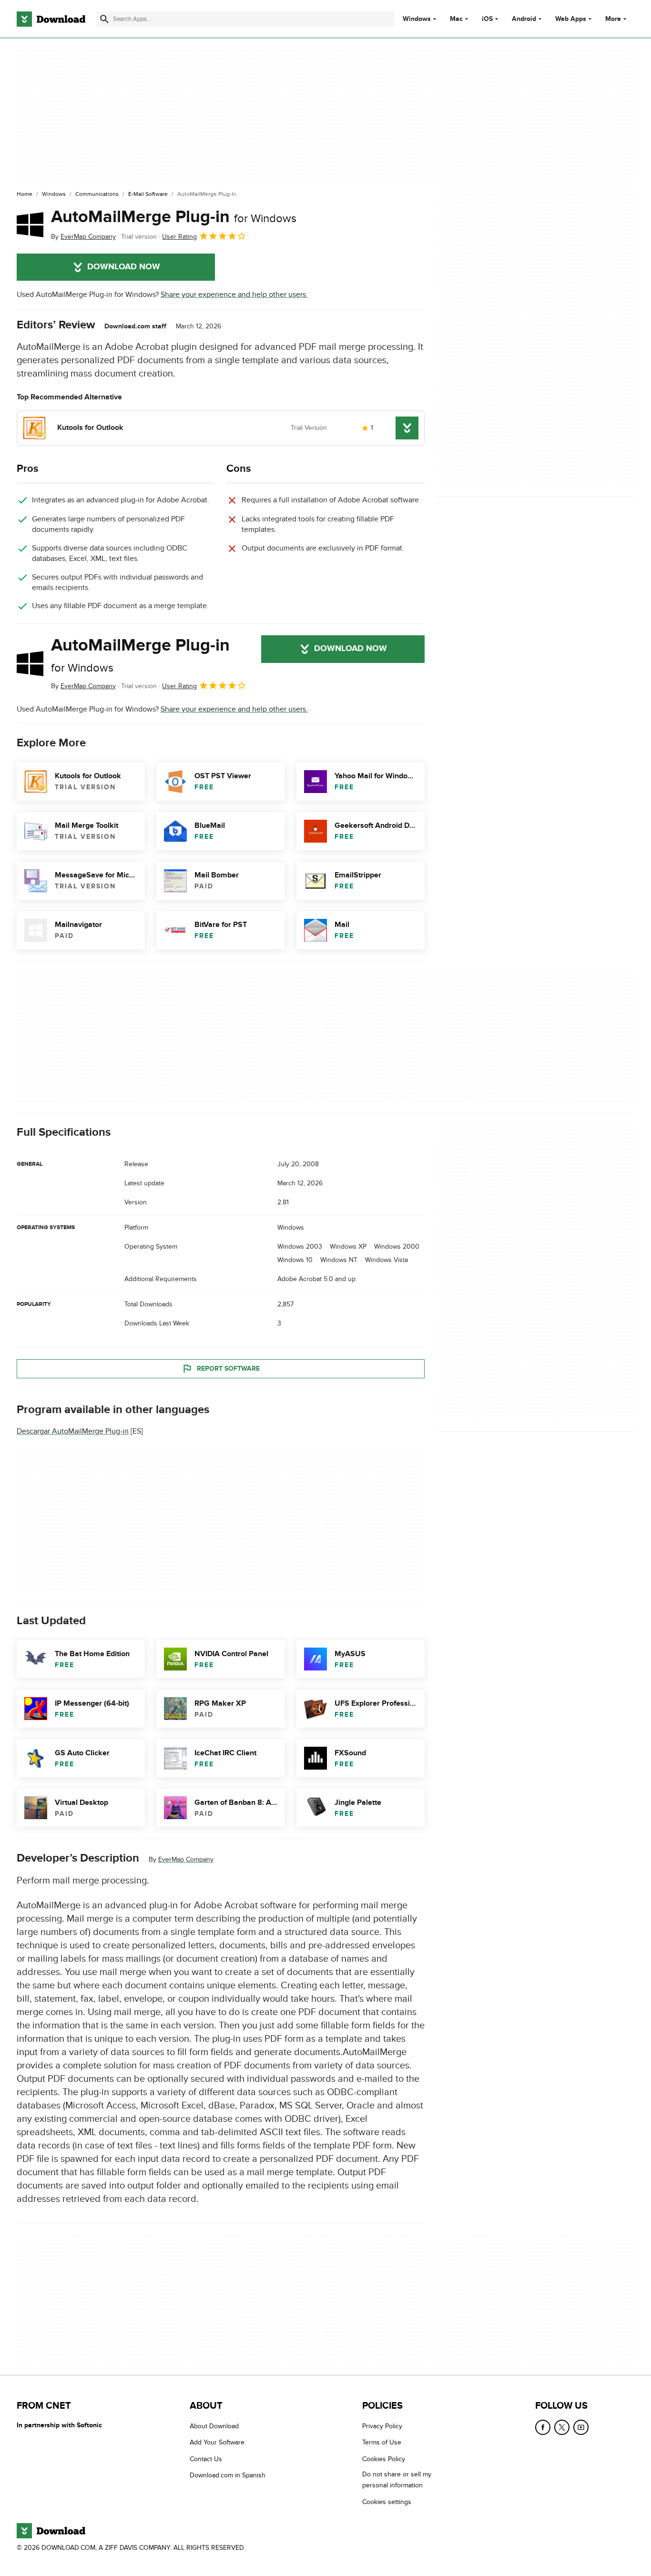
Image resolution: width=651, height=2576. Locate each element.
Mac (456, 19)
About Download (214, 2426)
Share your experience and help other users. (234, 295)
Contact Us (206, 2459)
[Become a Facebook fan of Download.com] (543, 2427)
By (83, 237)
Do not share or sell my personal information (397, 2480)
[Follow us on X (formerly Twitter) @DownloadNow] (562, 2427)
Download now (124, 267)
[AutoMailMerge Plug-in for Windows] (30, 224)
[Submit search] (104, 19)
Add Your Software (217, 2442)
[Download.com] (51, 19)
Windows (417, 19)
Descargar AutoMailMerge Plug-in (73, 1431)
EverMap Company (186, 1859)
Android (524, 19)
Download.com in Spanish (228, 2475)
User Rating (179, 237)
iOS (487, 19)
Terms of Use (382, 2442)
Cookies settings (387, 2501)
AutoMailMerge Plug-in (174, 217)
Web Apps (571, 19)
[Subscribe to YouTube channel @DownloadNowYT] (581, 2427)
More (613, 19)
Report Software (228, 1369)
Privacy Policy (382, 2426)
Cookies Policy (384, 2459)
